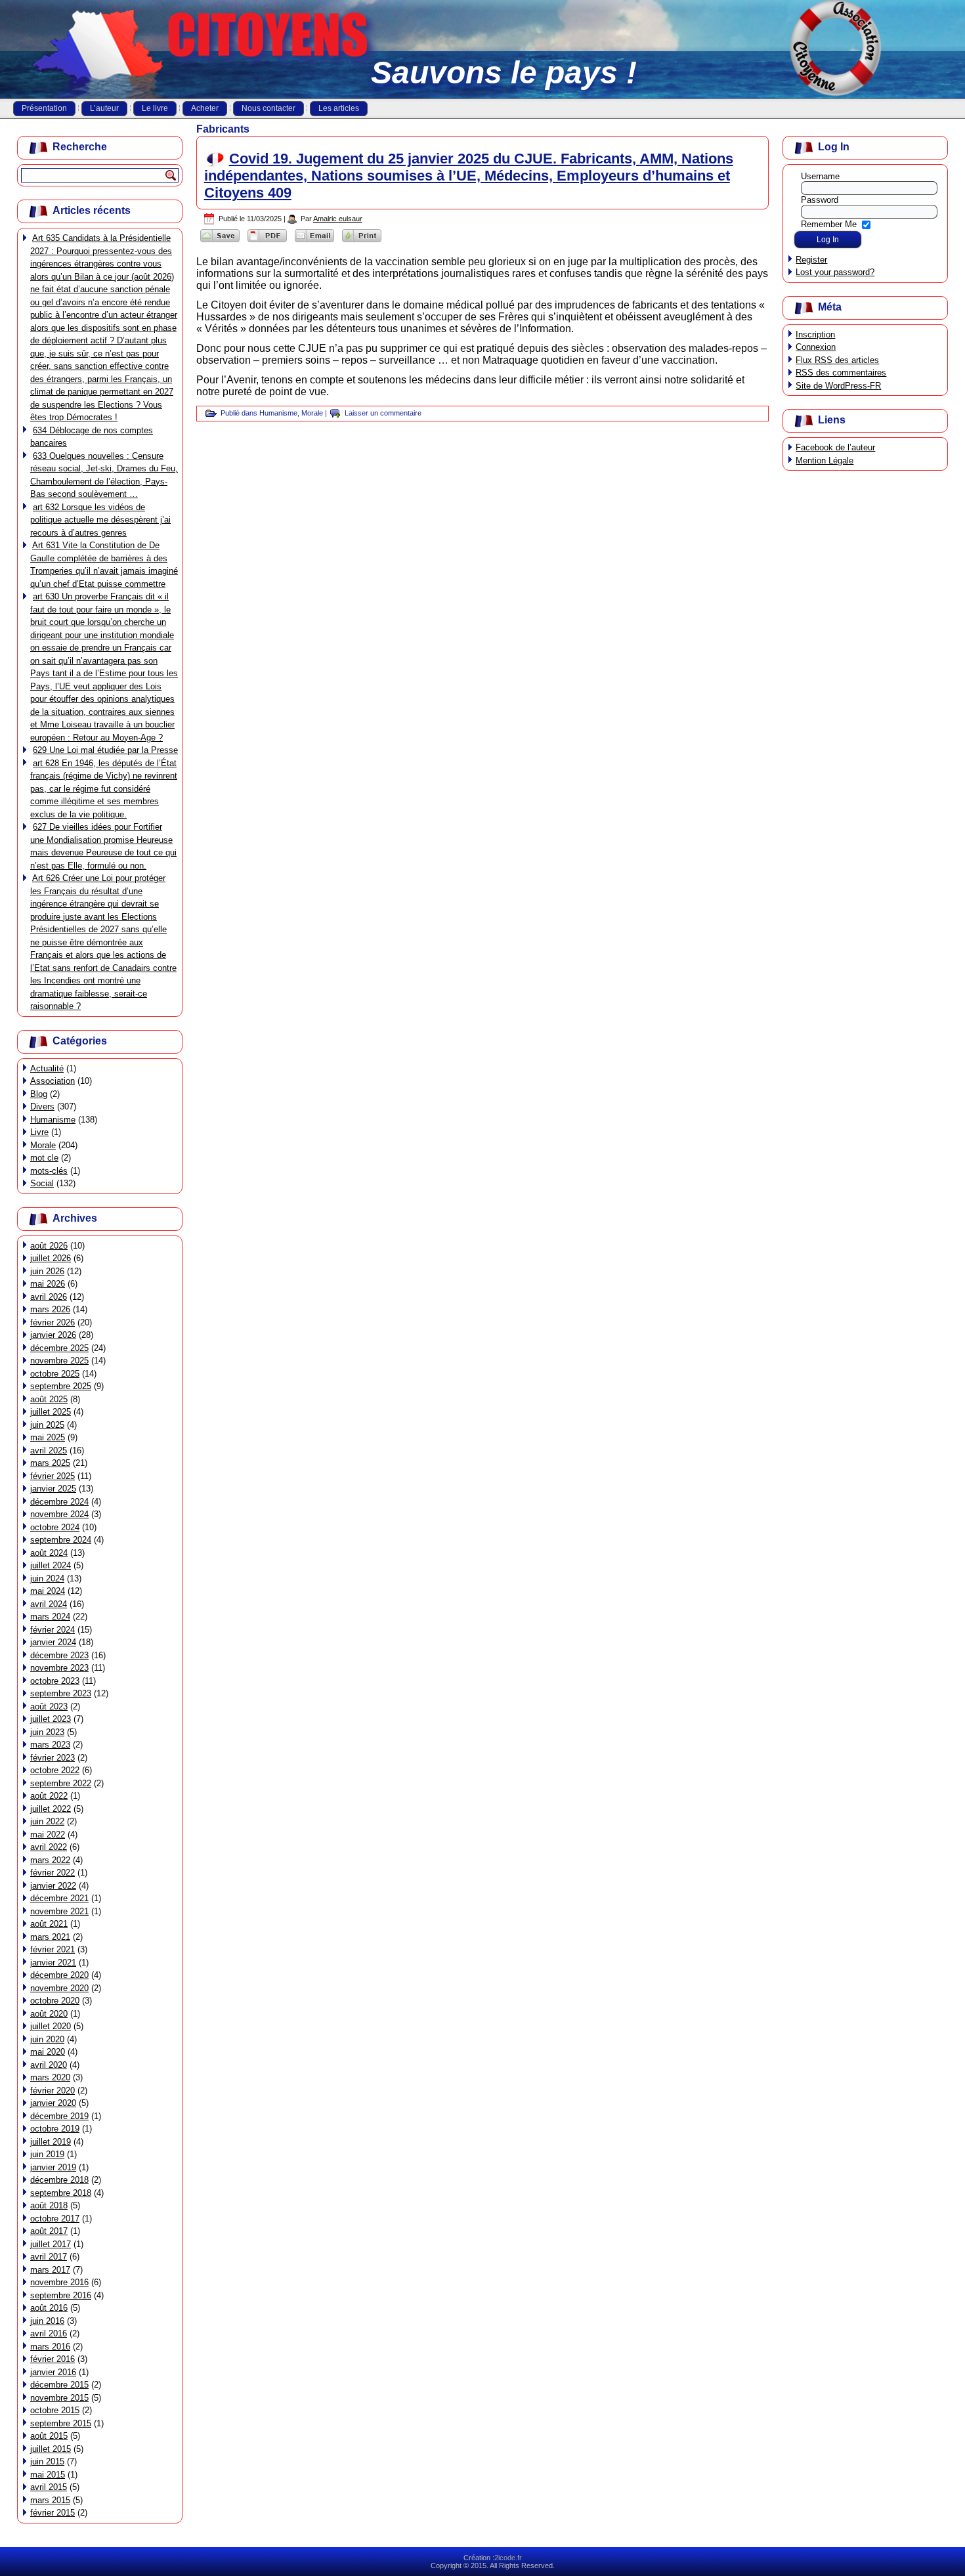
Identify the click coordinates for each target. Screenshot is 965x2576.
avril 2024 (49, 1604)
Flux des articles (837, 360)
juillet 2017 (51, 2244)
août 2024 (49, 1553)
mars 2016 (50, 2347)
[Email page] (314, 242)
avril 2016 (49, 2333)
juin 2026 (47, 1271)
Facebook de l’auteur (835, 447)
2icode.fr (508, 2558)
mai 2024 (48, 1591)
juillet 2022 (51, 1809)
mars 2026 (50, 1309)
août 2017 (49, 2231)
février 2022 (53, 1873)
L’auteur (104, 108)
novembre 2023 (59, 1668)
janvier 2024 (53, 1642)
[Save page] (220, 242)
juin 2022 (47, 1821)
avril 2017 (49, 2257)
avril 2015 (49, 2487)
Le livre (155, 108)
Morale (43, 1145)
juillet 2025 (51, 1412)
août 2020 (49, 2014)
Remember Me (829, 224)
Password (820, 200)
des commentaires (841, 373)
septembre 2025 (61, 1386)
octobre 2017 (55, 2219)
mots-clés (49, 1171)
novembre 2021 (59, 1911)
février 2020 (53, 2091)
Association (53, 1081)
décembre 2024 (59, 1502)
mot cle (44, 1158)
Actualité (47, 1068)
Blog (39, 1094)
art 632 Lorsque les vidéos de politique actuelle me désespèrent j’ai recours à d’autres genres (100, 520)
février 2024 (53, 1630)
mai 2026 (48, 1284)
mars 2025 (50, 1463)
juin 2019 (47, 2154)
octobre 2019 (55, 2129)
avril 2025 (49, 1450)
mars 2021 (50, 1937)
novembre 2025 (59, 1361)
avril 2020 (49, 2065)
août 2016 (49, 2308)
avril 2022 (49, 1847)
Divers (42, 1106)
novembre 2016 (59, 2282)
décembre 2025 (59, 1348)
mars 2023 (50, 1745)
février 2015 (53, 2513)
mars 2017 (50, 2270)
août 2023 (49, 1707)
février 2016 (53, 2359)
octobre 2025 (55, 1374)
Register (811, 260)
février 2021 (53, 1949)
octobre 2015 (55, 2410)
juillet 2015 (51, 2449)
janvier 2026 (53, 1335)
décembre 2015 (59, 2385)
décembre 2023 (59, 1655)
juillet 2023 (51, 1719)
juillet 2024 (51, 1565)
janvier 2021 (53, 1963)
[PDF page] (267, 242)
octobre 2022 (55, 1770)
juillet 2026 (51, 1258)
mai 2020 (48, 2052)
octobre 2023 (55, 1681)
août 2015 (49, 2436)
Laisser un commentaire (383, 413)
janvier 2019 (53, 2167)
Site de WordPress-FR (838, 386)
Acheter (205, 108)
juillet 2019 (51, 2142)
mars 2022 (50, 1860)
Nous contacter (268, 108)
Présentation (44, 108)
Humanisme (53, 1120)
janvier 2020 (53, 2103)
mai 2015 (48, 2475)
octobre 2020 (55, 2001)
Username (820, 176)
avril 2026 (49, 1297)
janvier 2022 (53, 1886)
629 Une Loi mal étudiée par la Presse (105, 750)
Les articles (339, 108)
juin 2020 (47, 2039)
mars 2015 (50, 2500)
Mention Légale (825, 461)
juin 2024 (47, 1578)
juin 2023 (47, 1732)
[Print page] (362, 242)
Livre (39, 1132)
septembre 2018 (61, 2193)
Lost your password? (835, 272)
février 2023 (53, 1758)
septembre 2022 (61, 1783)
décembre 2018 (59, 2180)
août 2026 (49, 1246)
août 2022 (49, 1796)
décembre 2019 (59, 2116)
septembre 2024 (61, 1540)
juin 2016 (47, 2321)
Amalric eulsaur (338, 219)
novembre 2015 (59, 2398)
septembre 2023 (61, 1693)
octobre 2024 (55, 1527)
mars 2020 (50, 2077)
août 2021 (49, 1924)
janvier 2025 (53, 1489)
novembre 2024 (59, 1514)
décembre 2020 (59, 1975)
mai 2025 (48, 1437)
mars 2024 (50, 1617)
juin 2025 (47, 1425)
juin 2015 (47, 2461)
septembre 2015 (61, 2423)
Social (42, 1183)
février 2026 (53, 1322)
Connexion (816, 347)
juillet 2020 (51, 2026)
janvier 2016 (53, 2372)
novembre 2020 (59, 1988)
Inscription (815, 334)
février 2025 (53, 1476)
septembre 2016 (61, 2295)
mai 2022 (48, 1835)
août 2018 (49, 2205)
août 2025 (49, 1399)
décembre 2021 (59, 1898)
